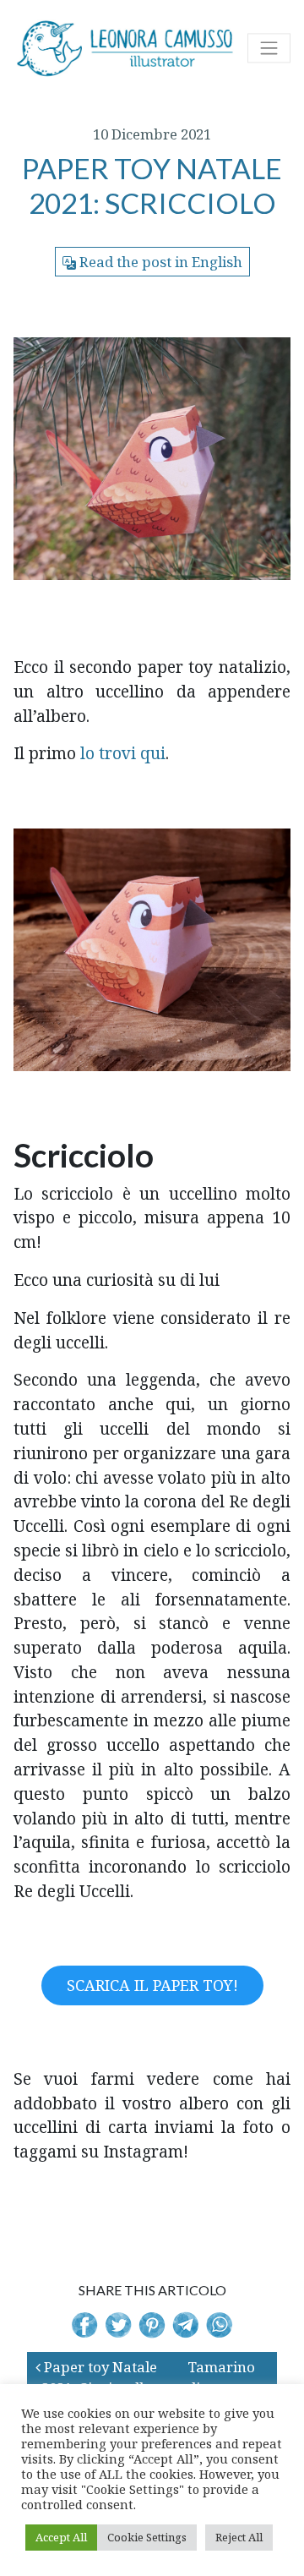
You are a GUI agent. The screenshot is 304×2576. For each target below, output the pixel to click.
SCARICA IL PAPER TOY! (152, 1985)
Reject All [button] (239, 2537)
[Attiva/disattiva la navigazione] (269, 48)
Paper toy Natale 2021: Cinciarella (99, 2377)
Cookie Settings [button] (147, 2537)
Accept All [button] (61, 2537)
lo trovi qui (123, 753)
